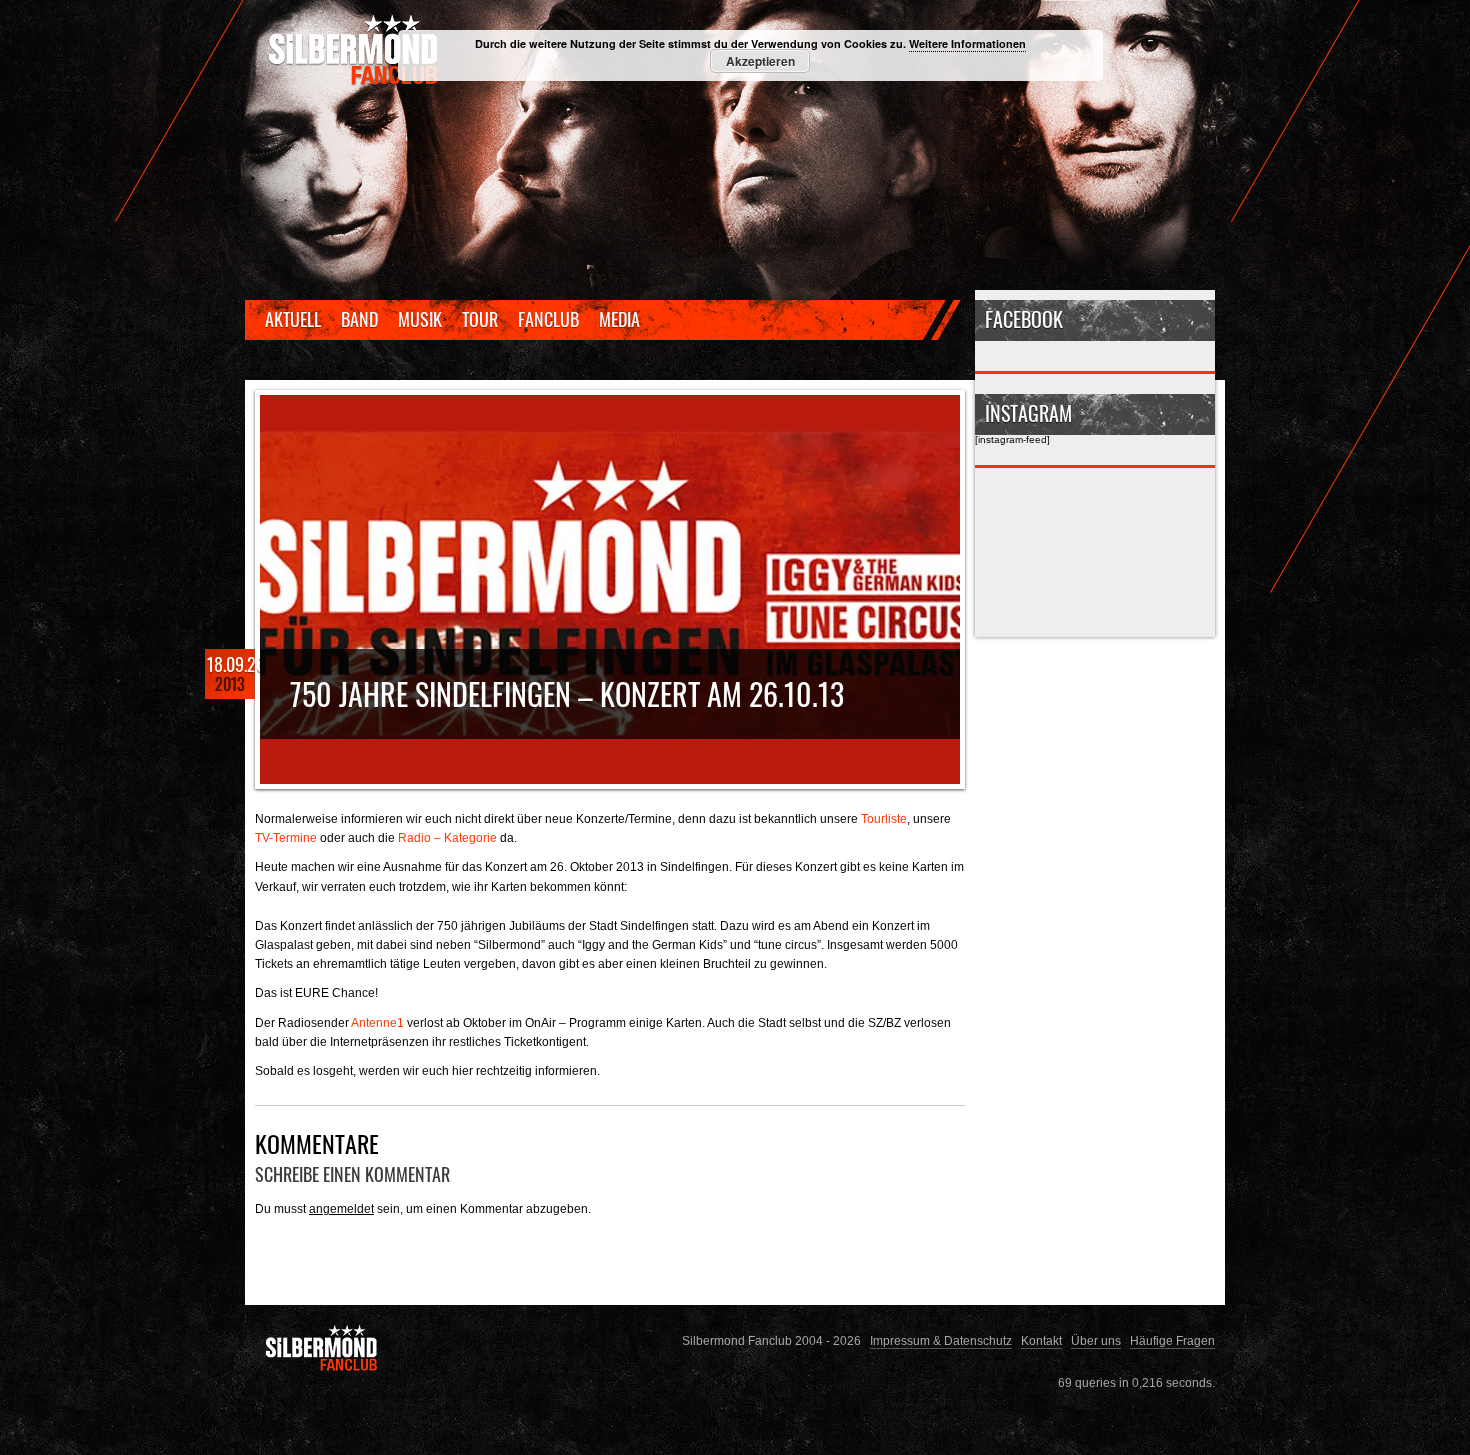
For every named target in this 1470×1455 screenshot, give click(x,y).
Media (619, 319)
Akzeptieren (760, 61)
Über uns (1096, 1340)
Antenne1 (377, 1022)
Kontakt (1041, 1340)
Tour (480, 319)
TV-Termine (286, 837)
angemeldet (341, 1208)
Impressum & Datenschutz (941, 1340)
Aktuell (293, 319)
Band (359, 319)
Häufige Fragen (1172, 1340)
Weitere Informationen (967, 43)
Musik (420, 319)
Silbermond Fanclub (355, 50)
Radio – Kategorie (447, 837)
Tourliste (884, 818)
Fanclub (548, 319)
